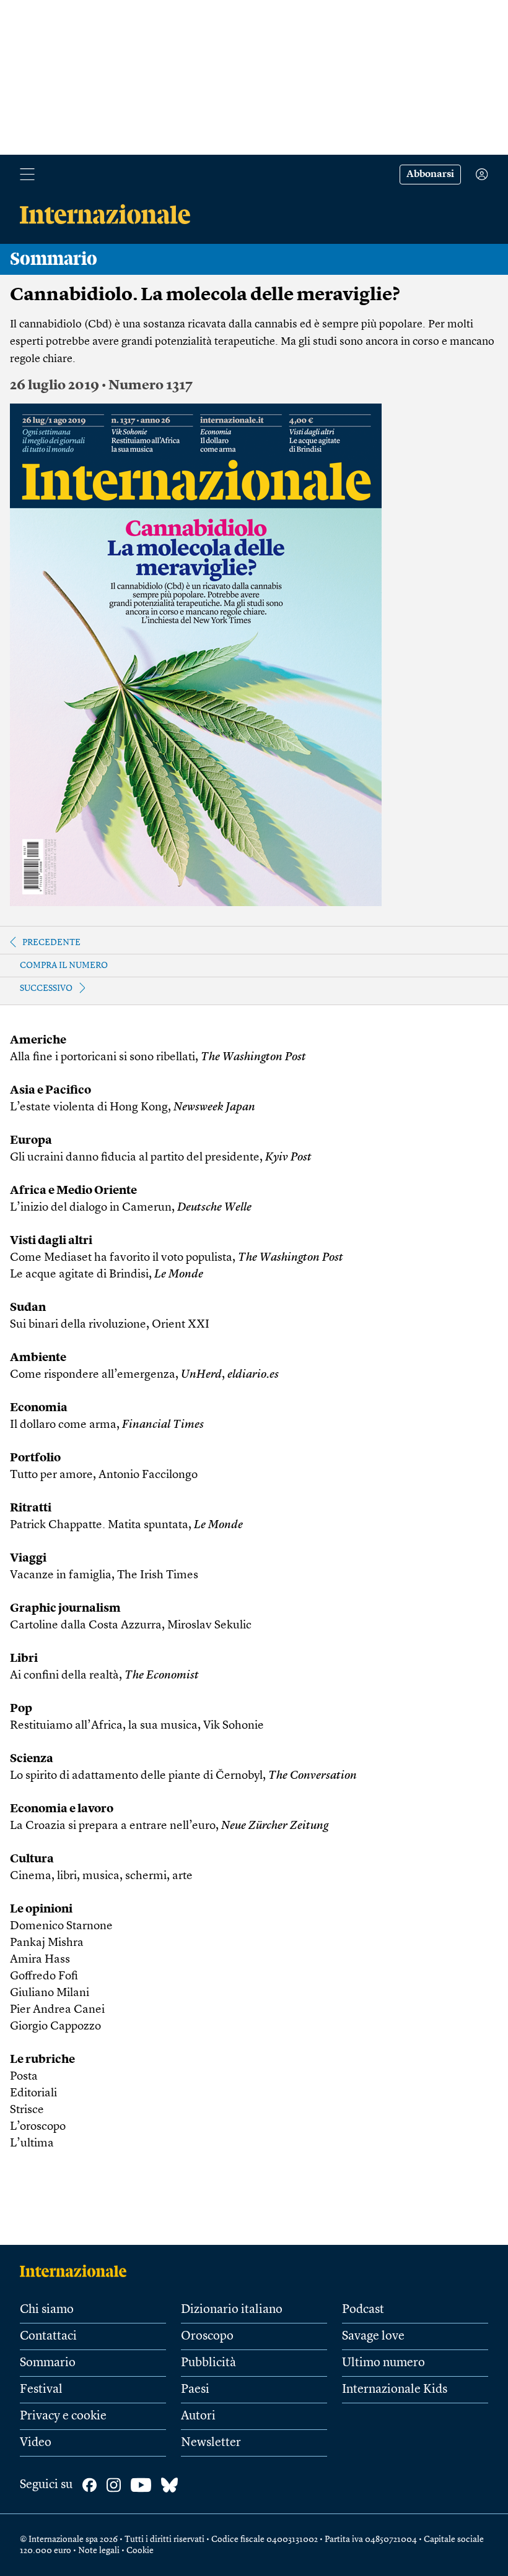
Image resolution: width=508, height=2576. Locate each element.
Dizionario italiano (232, 2310)
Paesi (195, 2390)
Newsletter (211, 2443)
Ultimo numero (383, 2363)
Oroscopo (207, 2336)
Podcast (363, 2310)
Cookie (140, 2551)
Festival (41, 2390)
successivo (46, 988)
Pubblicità (208, 2363)
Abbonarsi (430, 175)
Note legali (99, 2551)
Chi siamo (47, 2310)
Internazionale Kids (395, 2390)
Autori (198, 2416)
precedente (51, 943)
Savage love (373, 2336)
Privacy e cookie (63, 2416)
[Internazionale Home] (77, 2271)
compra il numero (64, 966)
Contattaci (48, 2336)
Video (36, 2443)
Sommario (48, 2363)
